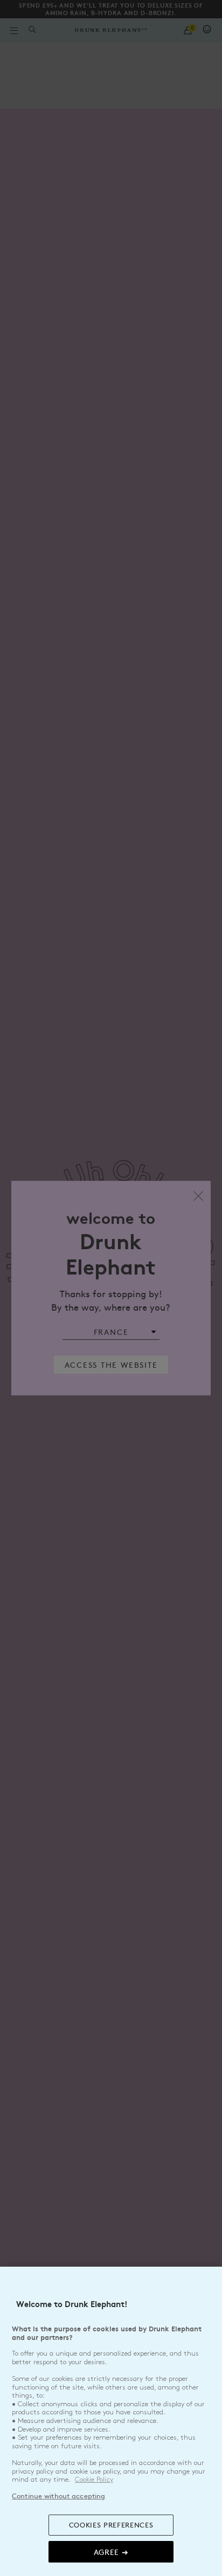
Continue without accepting (58, 2496)
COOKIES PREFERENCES (111, 2525)
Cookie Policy (94, 2480)
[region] (111, 2421)
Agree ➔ (111, 2552)
